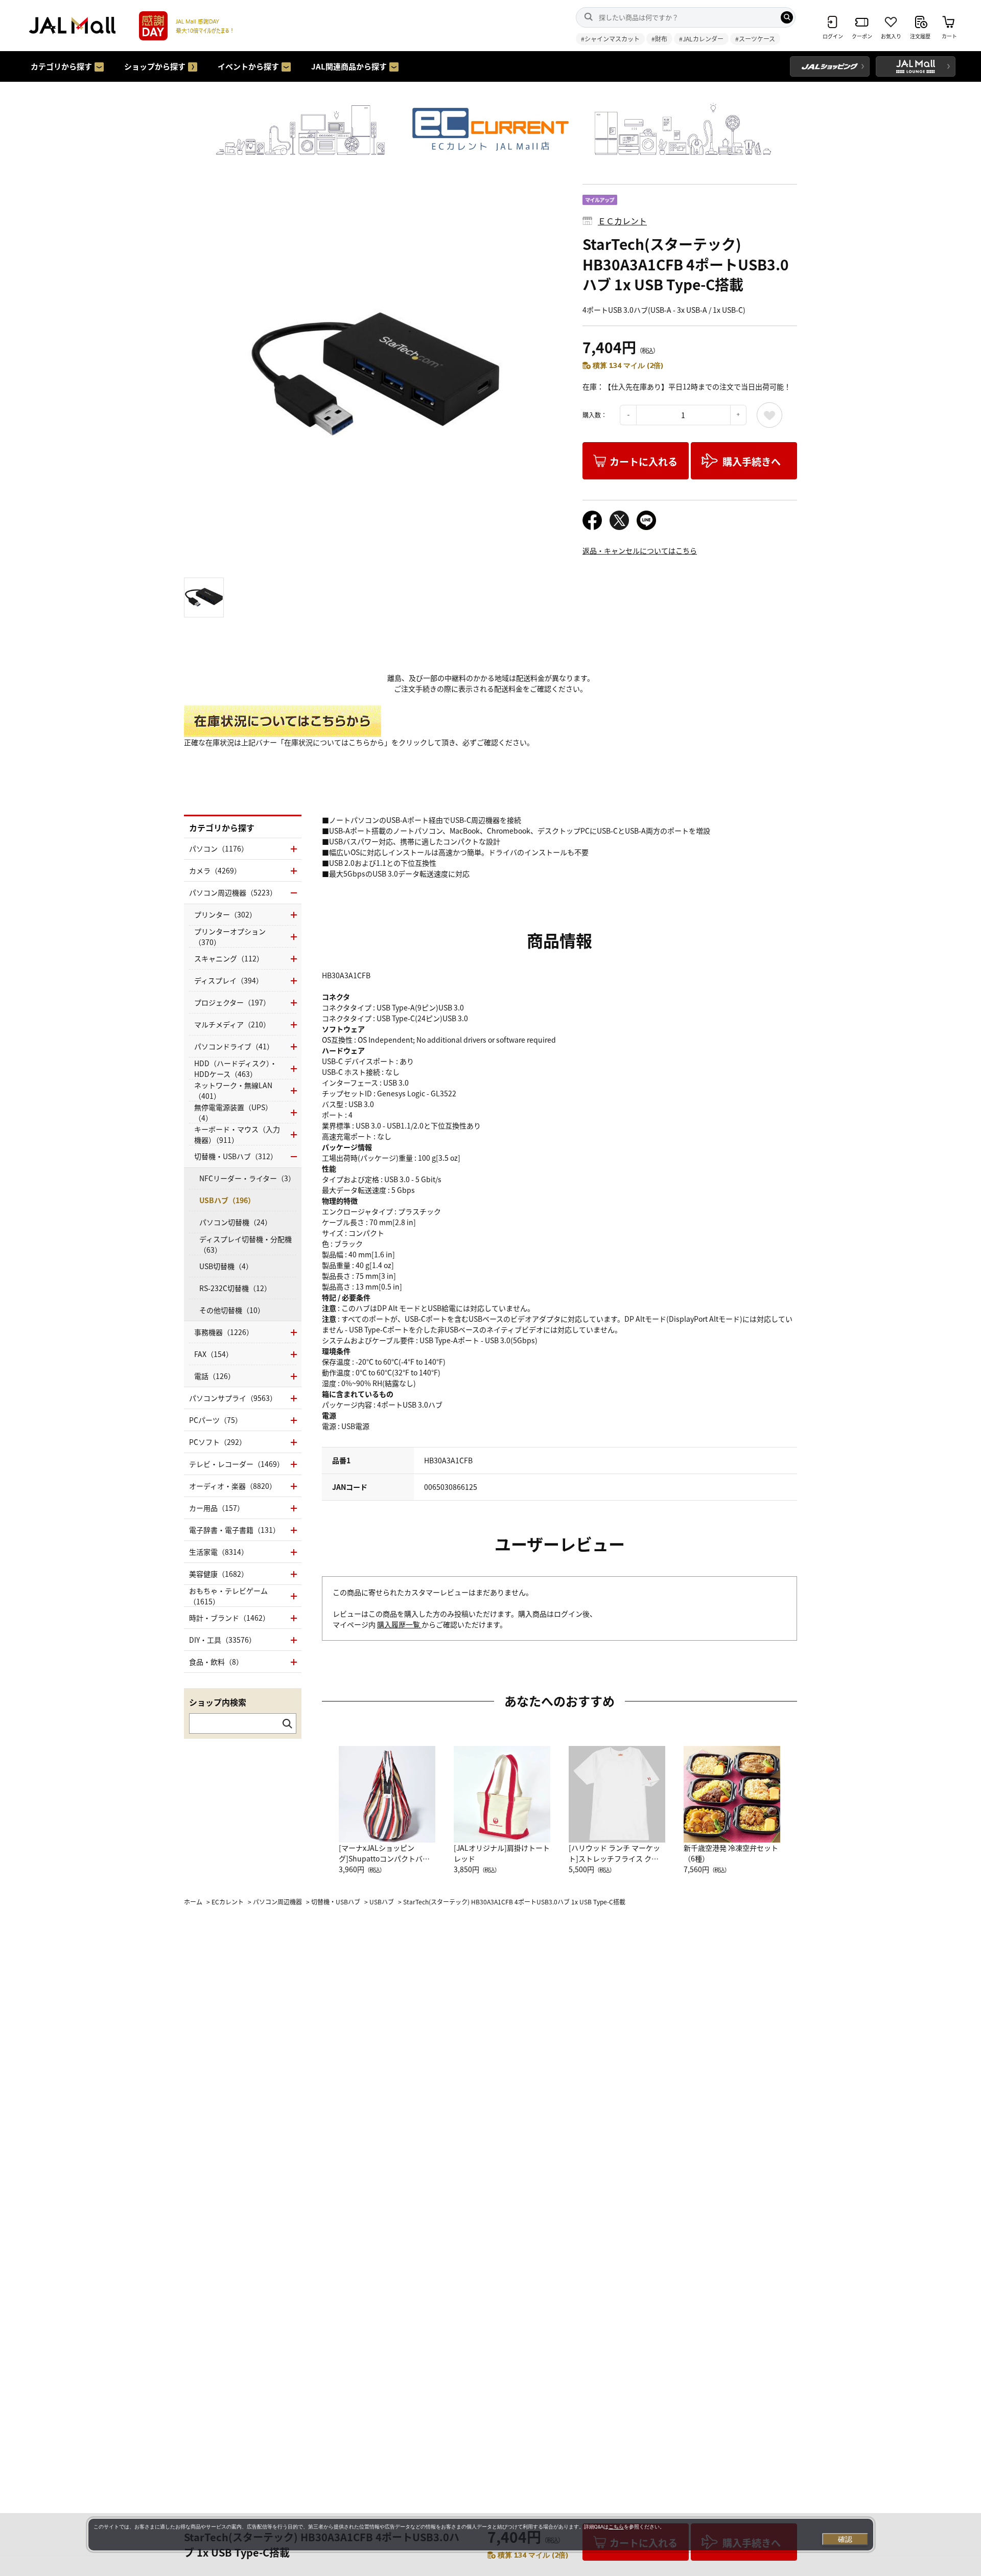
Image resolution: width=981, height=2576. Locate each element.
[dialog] (481, 2535)
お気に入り (769, 415)
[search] (787, 17)
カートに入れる (644, 461)
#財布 (659, 39)
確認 (845, 2539)
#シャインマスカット (610, 39)
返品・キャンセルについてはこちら (640, 550)
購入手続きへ (752, 461)
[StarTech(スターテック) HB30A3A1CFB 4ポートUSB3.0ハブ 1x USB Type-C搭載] (376, 376)
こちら (616, 2527)
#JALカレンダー (701, 39)
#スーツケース (755, 39)
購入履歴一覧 (399, 1624)
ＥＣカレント (622, 221)
